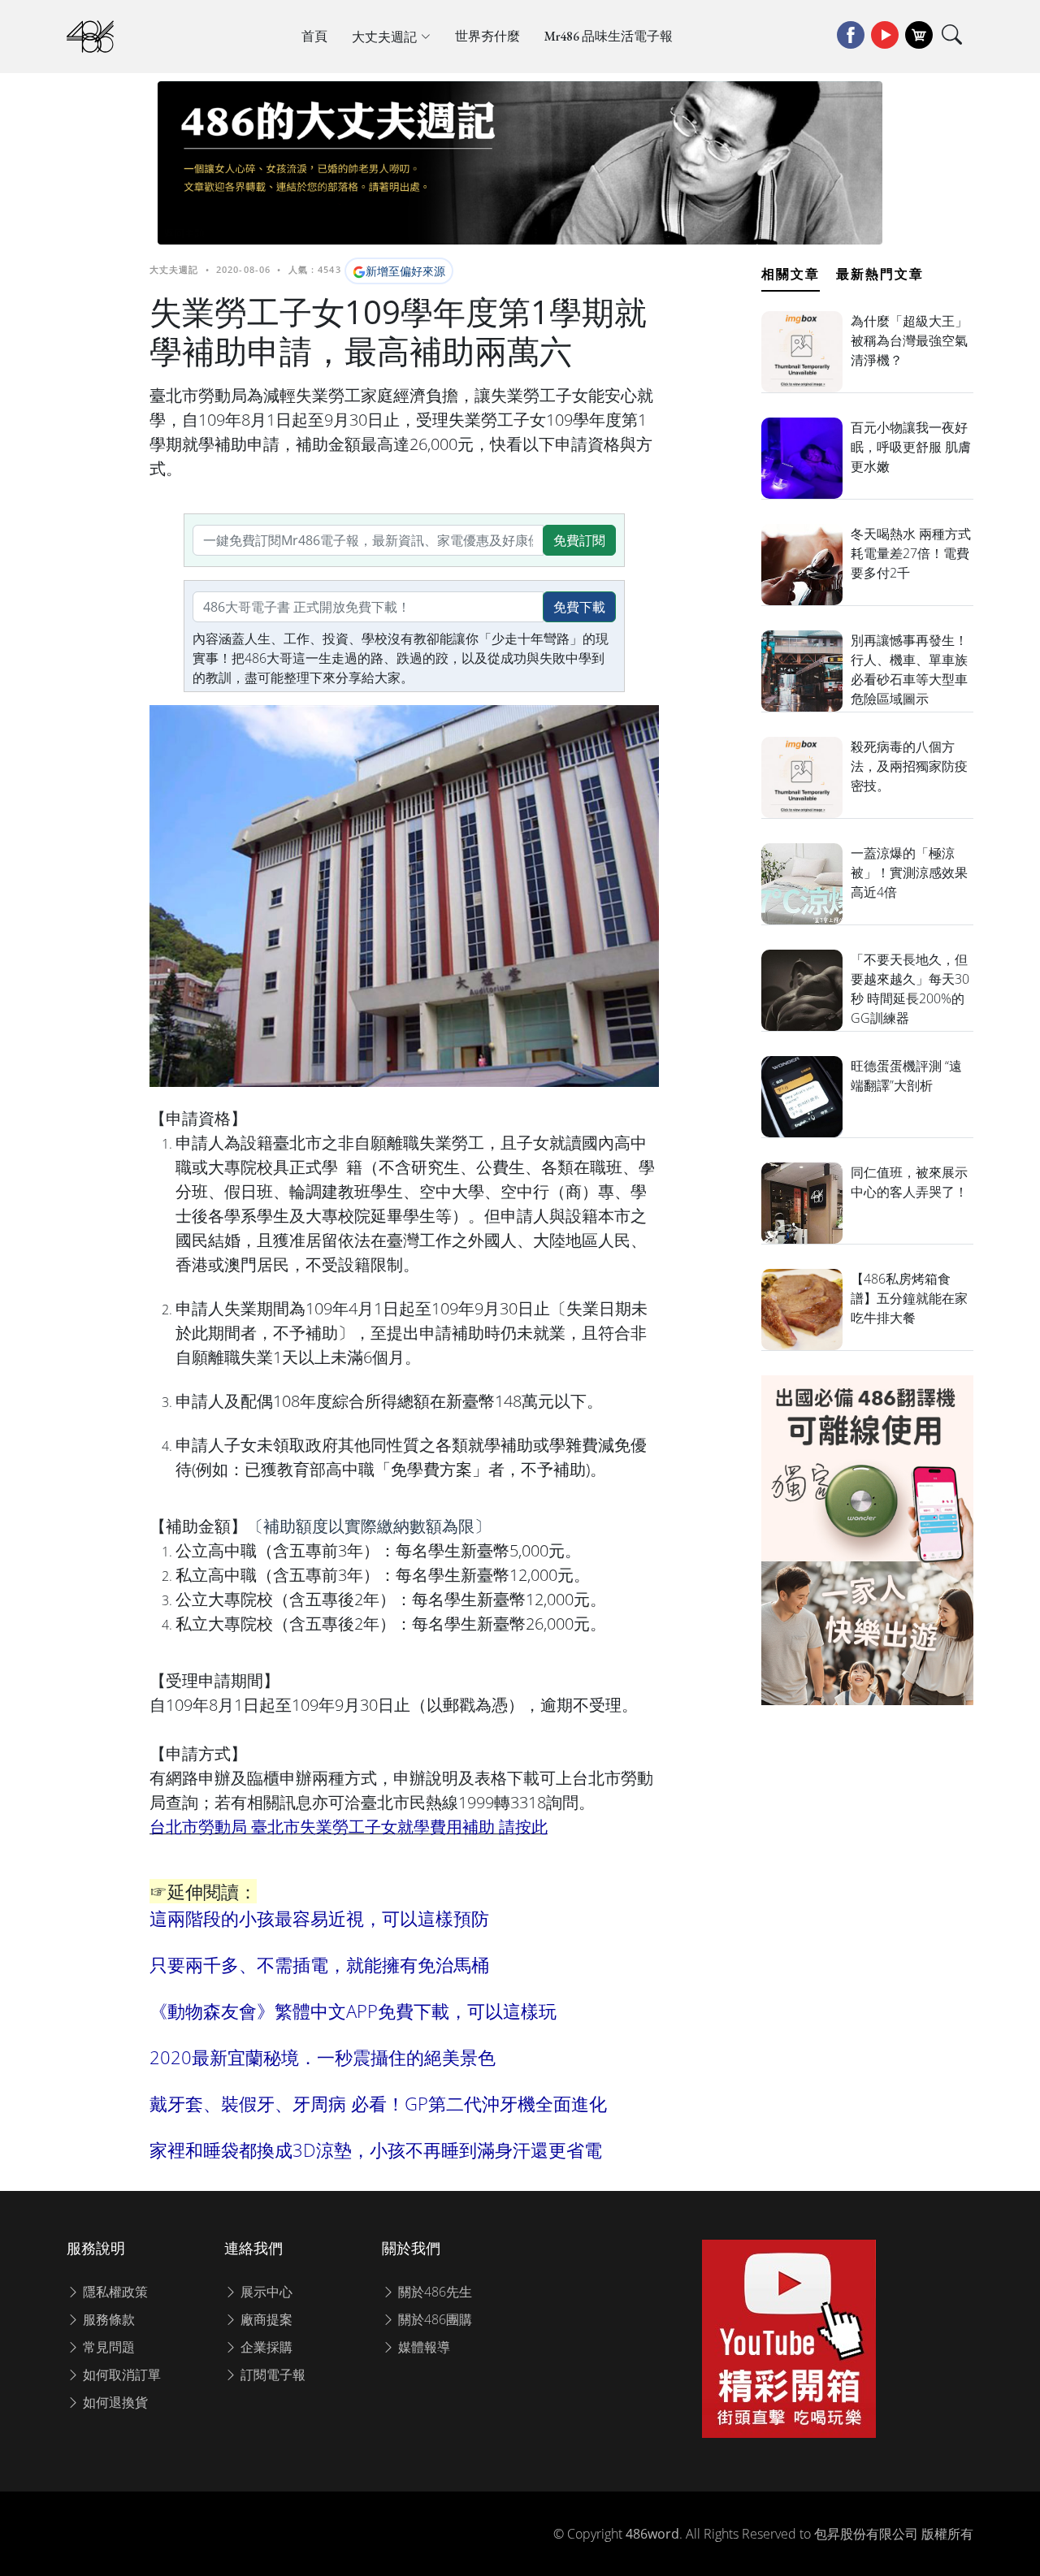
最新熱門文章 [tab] (880, 274)
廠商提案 (265, 2319)
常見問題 (107, 2347)
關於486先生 (433, 2292)
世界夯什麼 (487, 36)
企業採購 (265, 2347)
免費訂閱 (579, 540)
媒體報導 (422, 2347)
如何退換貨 (114, 2402)
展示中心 (265, 2292)
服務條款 (107, 2319)
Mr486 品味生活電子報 (609, 36)
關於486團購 (433, 2319)
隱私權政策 (114, 2292)
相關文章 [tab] (791, 274)
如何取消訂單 (120, 2375)
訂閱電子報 (271, 2375)
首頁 (314, 36)
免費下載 (579, 607)
